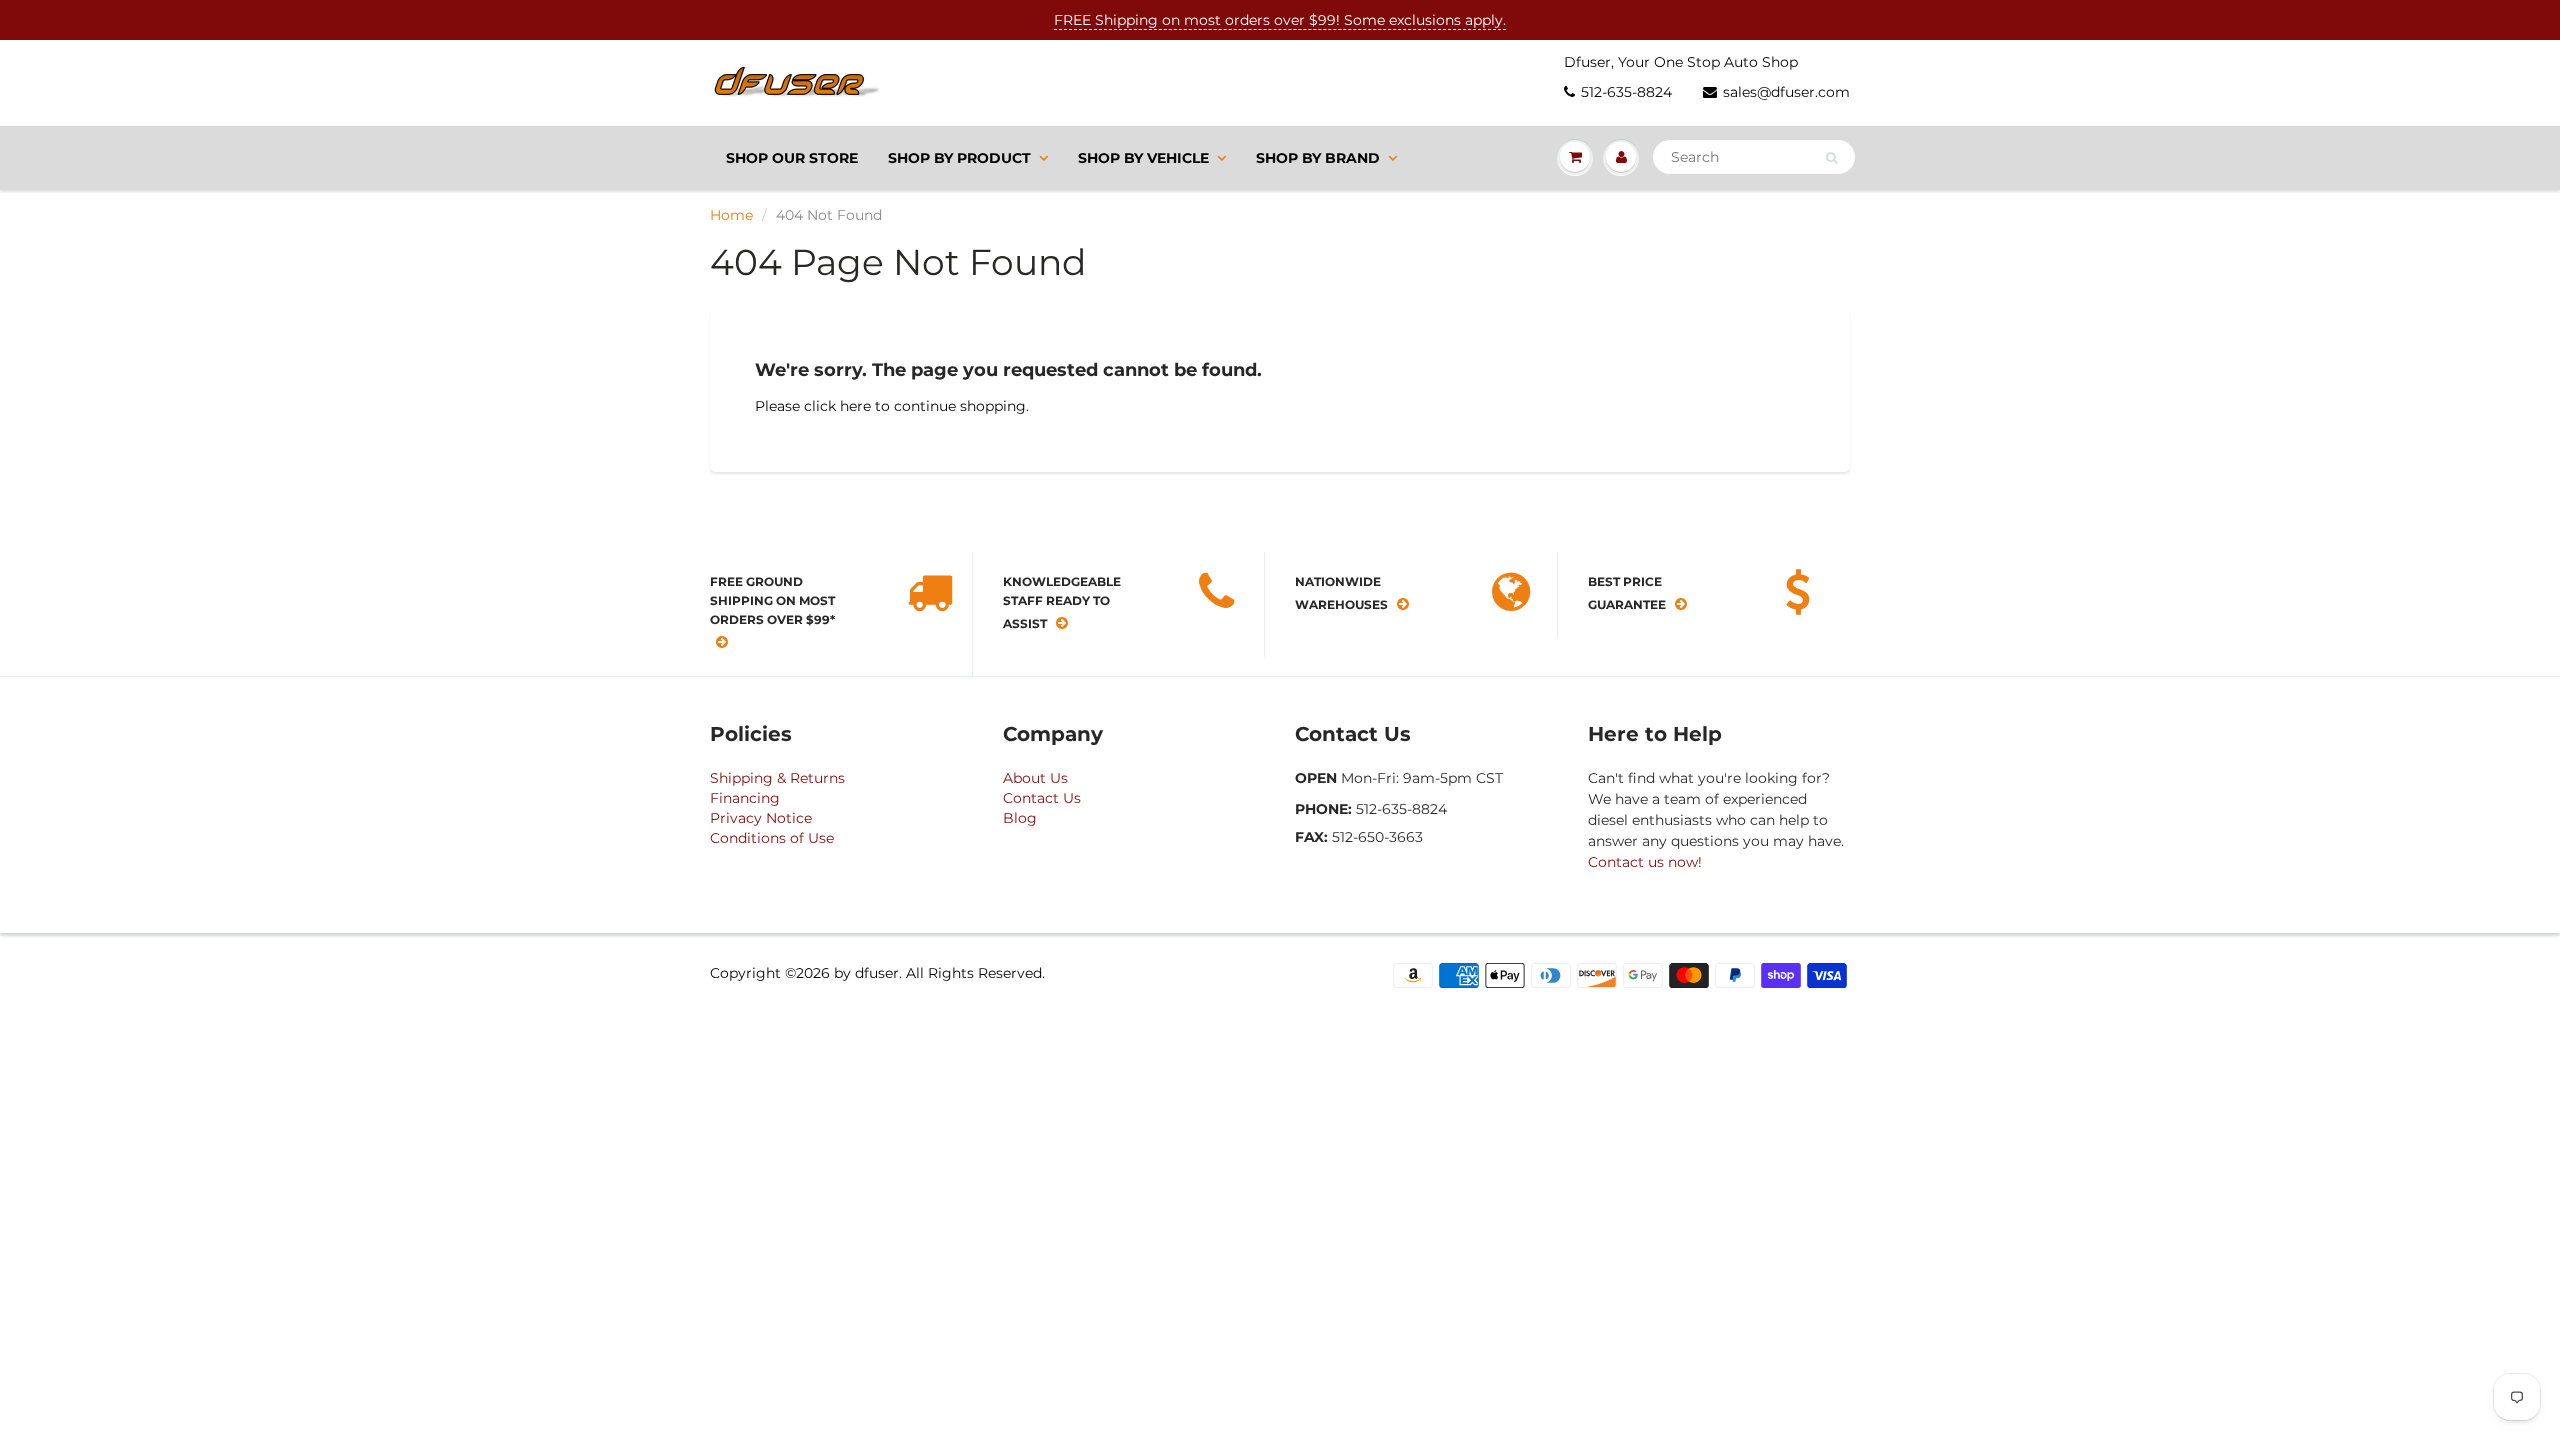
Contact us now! (1645, 862)
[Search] (1831, 158)
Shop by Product (959, 158)
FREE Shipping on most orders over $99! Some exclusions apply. (1280, 20)
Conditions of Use (772, 838)
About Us (1035, 778)
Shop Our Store (792, 158)
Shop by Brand (1318, 158)
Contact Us (1042, 798)
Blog (1020, 818)
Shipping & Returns (777, 778)
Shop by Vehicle (1143, 158)
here (855, 406)
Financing (745, 798)
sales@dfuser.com (1786, 92)
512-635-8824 (1626, 92)
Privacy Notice (761, 818)
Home (731, 215)
